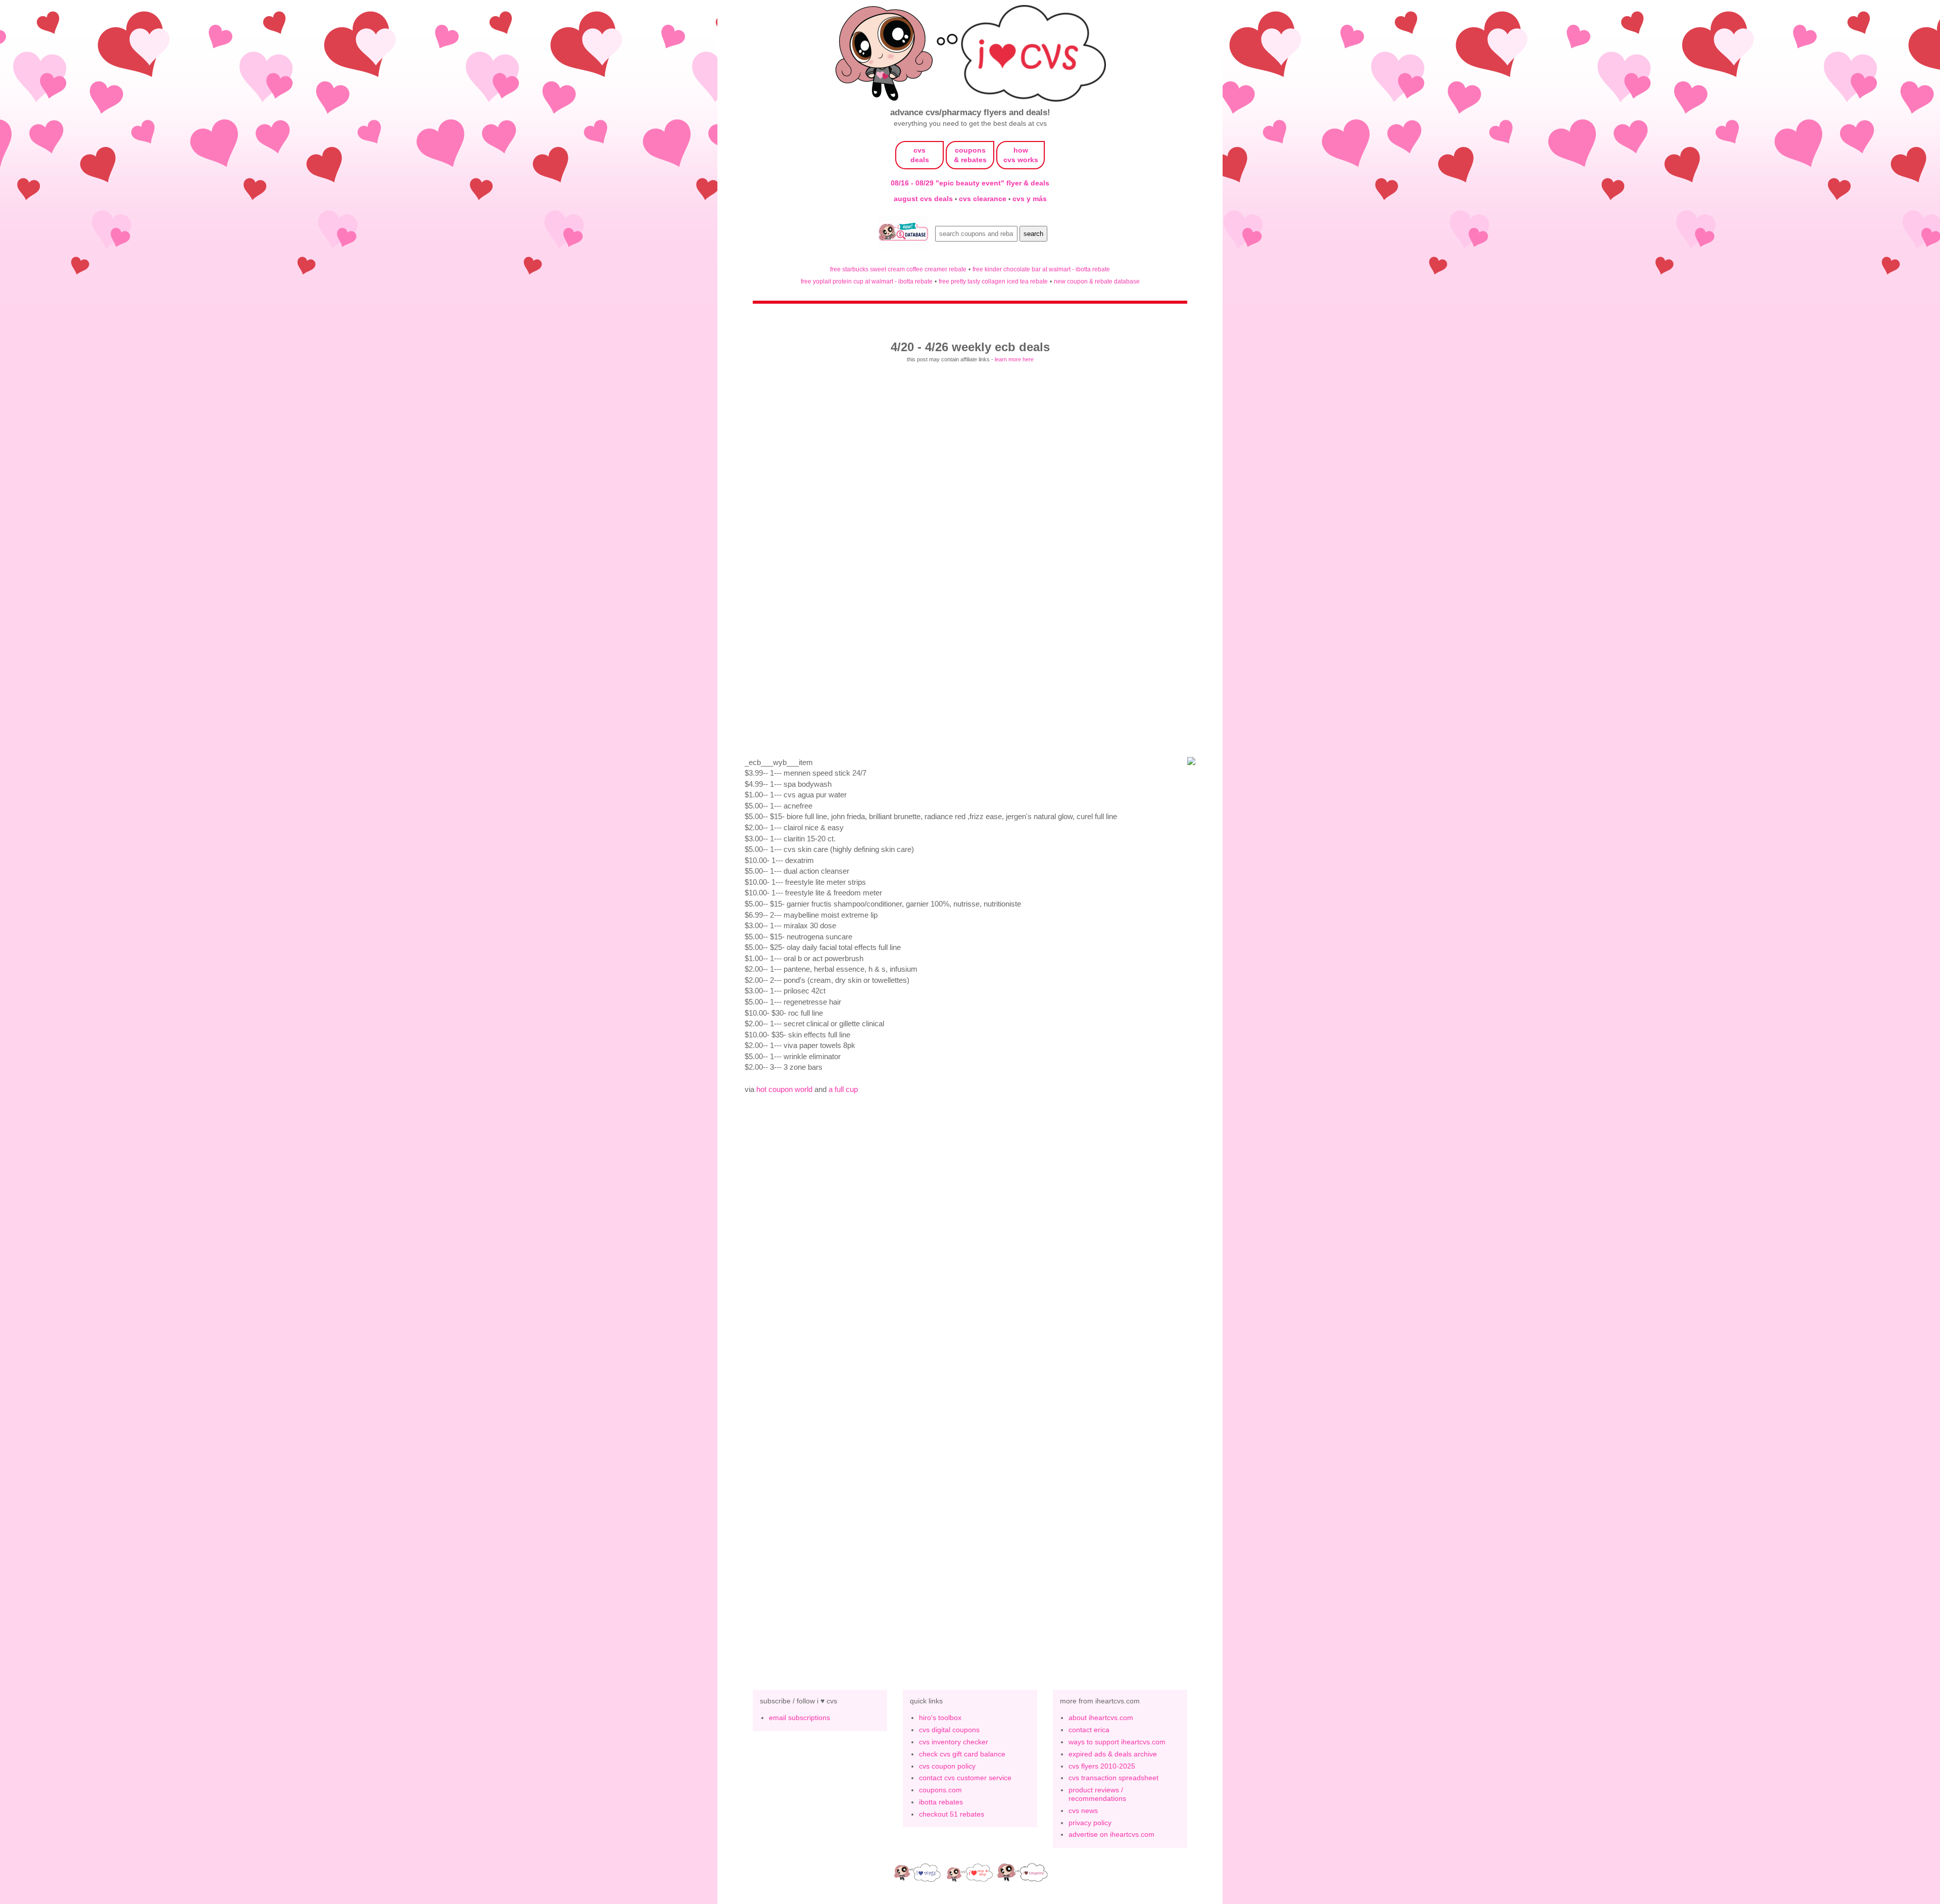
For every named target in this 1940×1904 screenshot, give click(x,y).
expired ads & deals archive (1113, 1754)
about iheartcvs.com (1101, 1718)
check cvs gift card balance (962, 1754)
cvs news (1083, 1811)
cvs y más (1030, 199)
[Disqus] (970, 1506)
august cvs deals (924, 199)
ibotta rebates (941, 1802)
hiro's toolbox (940, 1718)
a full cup (843, 1089)
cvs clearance (984, 199)
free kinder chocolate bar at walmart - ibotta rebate (1041, 269)
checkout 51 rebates (952, 1814)
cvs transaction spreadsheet (1113, 1778)
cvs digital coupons (949, 1730)
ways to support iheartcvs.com (1117, 1742)
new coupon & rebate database (1097, 281)
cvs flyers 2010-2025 (1102, 1766)
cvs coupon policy (947, 1766)
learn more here (1014, 359)
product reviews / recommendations (1097, 1794)
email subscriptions (799, 1718)
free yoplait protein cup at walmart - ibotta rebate (867, 281)
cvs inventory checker (954, 1742)
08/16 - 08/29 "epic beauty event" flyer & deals (970, 183)
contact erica (1089, 1730)
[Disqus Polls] (970, 1244)
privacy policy (1090, 1823)
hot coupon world (784, 1089)
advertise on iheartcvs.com (1111, 1834)
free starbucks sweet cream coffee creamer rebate (898, 269)
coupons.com (940, 1790)
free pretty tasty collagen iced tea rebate (993, 281)
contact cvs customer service (965, 1778)
